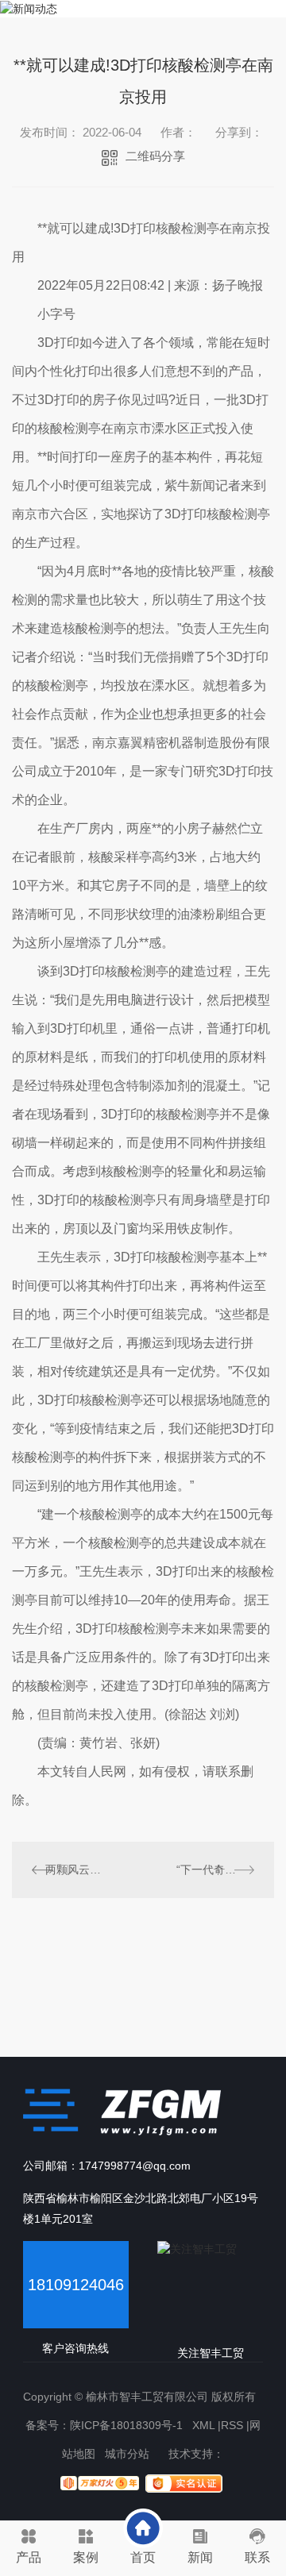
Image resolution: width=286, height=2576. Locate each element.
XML (203, 2425)
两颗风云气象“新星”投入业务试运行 (77, 1869)
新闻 (200, 2557)
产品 (29, 2557)
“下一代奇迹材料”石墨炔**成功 (215, 1869)
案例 (86, 2557)
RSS (232, 2425)
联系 (257, 2557)
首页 (143, 2557)
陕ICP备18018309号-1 (126, 2425)
